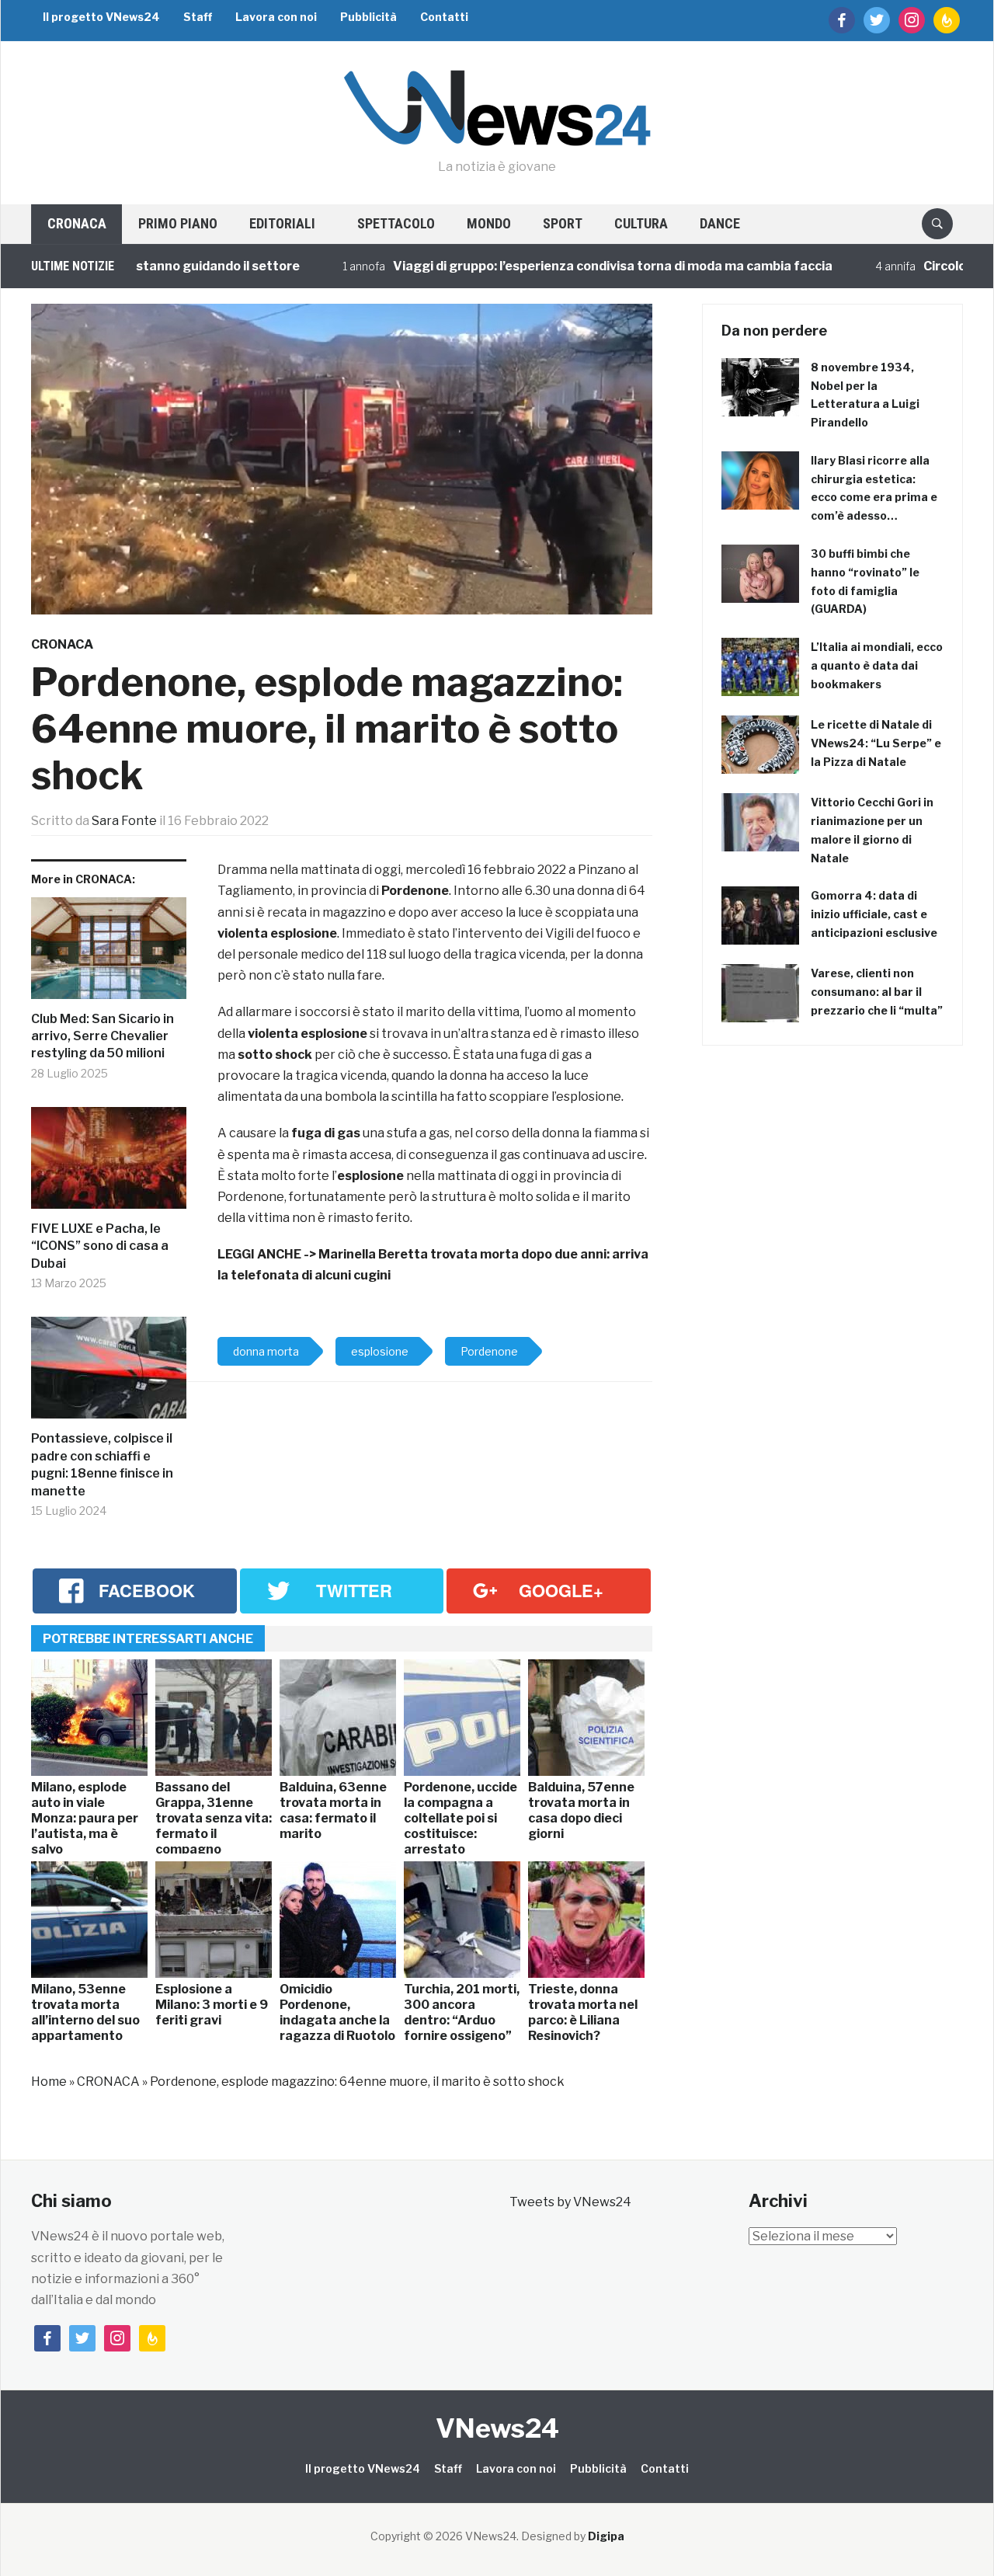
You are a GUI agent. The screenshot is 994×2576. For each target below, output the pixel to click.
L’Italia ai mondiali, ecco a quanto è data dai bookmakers (877, 665)
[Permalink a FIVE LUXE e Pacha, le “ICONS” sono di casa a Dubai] (109, 1164)
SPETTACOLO (396, 223)
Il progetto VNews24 (101, 17)
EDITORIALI (282, 223)
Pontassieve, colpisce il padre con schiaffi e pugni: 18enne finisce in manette (102, 1464)
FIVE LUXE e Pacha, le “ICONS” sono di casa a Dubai (100, 1246)
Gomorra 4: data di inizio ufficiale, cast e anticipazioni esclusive (874, 914)
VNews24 (497, 2428)
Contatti (444, 17)
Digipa (606, 2536)
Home (49, 2082)
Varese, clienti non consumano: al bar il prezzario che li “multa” (877, 992)
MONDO (489, 223)
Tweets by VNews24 (570, 2202)
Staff (198, 17)
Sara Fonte (124, 821)
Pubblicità (368, 17)
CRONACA (77, 223)
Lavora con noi (276, 17)
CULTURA (641, 223)
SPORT (563, 223)
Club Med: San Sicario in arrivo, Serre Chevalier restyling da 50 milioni (103, 1036)
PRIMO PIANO (178, 223)
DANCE (720, 223)
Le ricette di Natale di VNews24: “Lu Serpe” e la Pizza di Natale (876, 743)
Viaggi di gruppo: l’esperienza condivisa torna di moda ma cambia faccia (558, 266)
